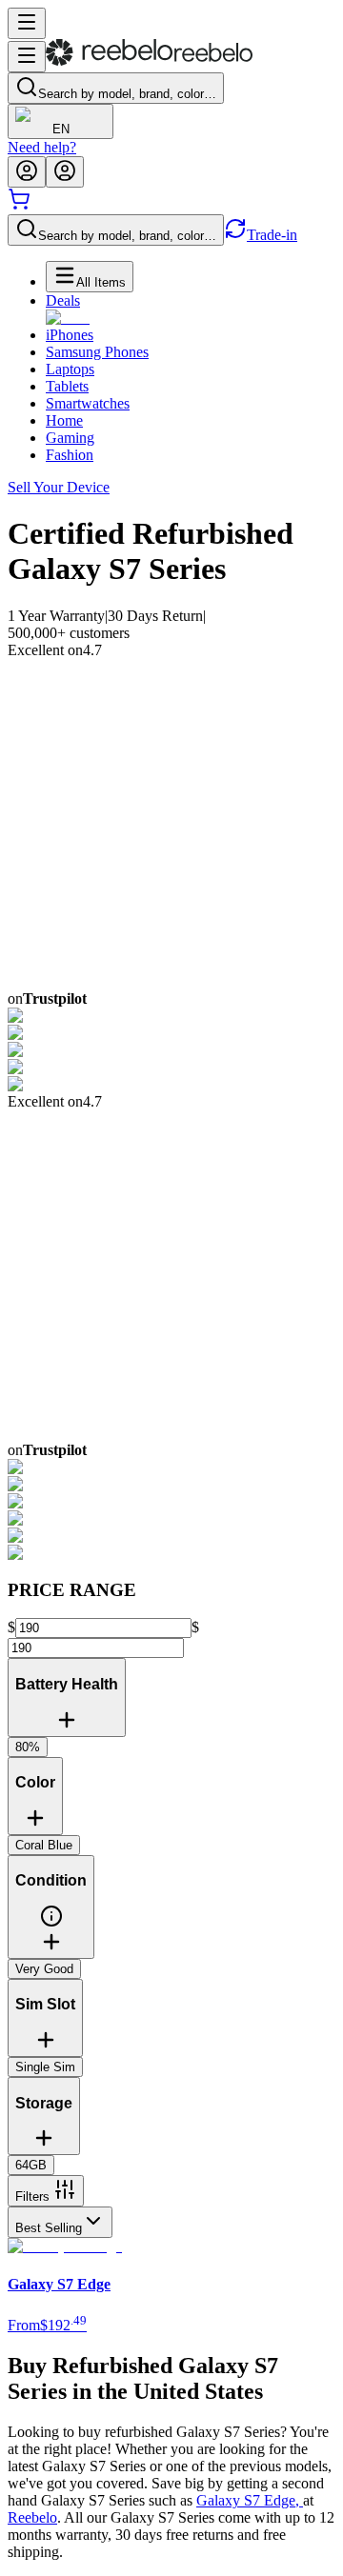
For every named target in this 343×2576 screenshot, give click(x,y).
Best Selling (49, 2228)
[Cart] (19, 205)
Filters (32, 2197)
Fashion (70, 455)
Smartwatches (88, 403)
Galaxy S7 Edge (250, 2500)
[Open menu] (27, 23)
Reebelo (32, 2517)
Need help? (42, 147)
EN (61, 129)
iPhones (70, 335)
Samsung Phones (97, 352)
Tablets (67, 386)
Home (64, 420)
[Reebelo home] (149, 61)
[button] (51, 1923)
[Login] (27, 172)
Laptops (70, 369)
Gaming (70, 438)
